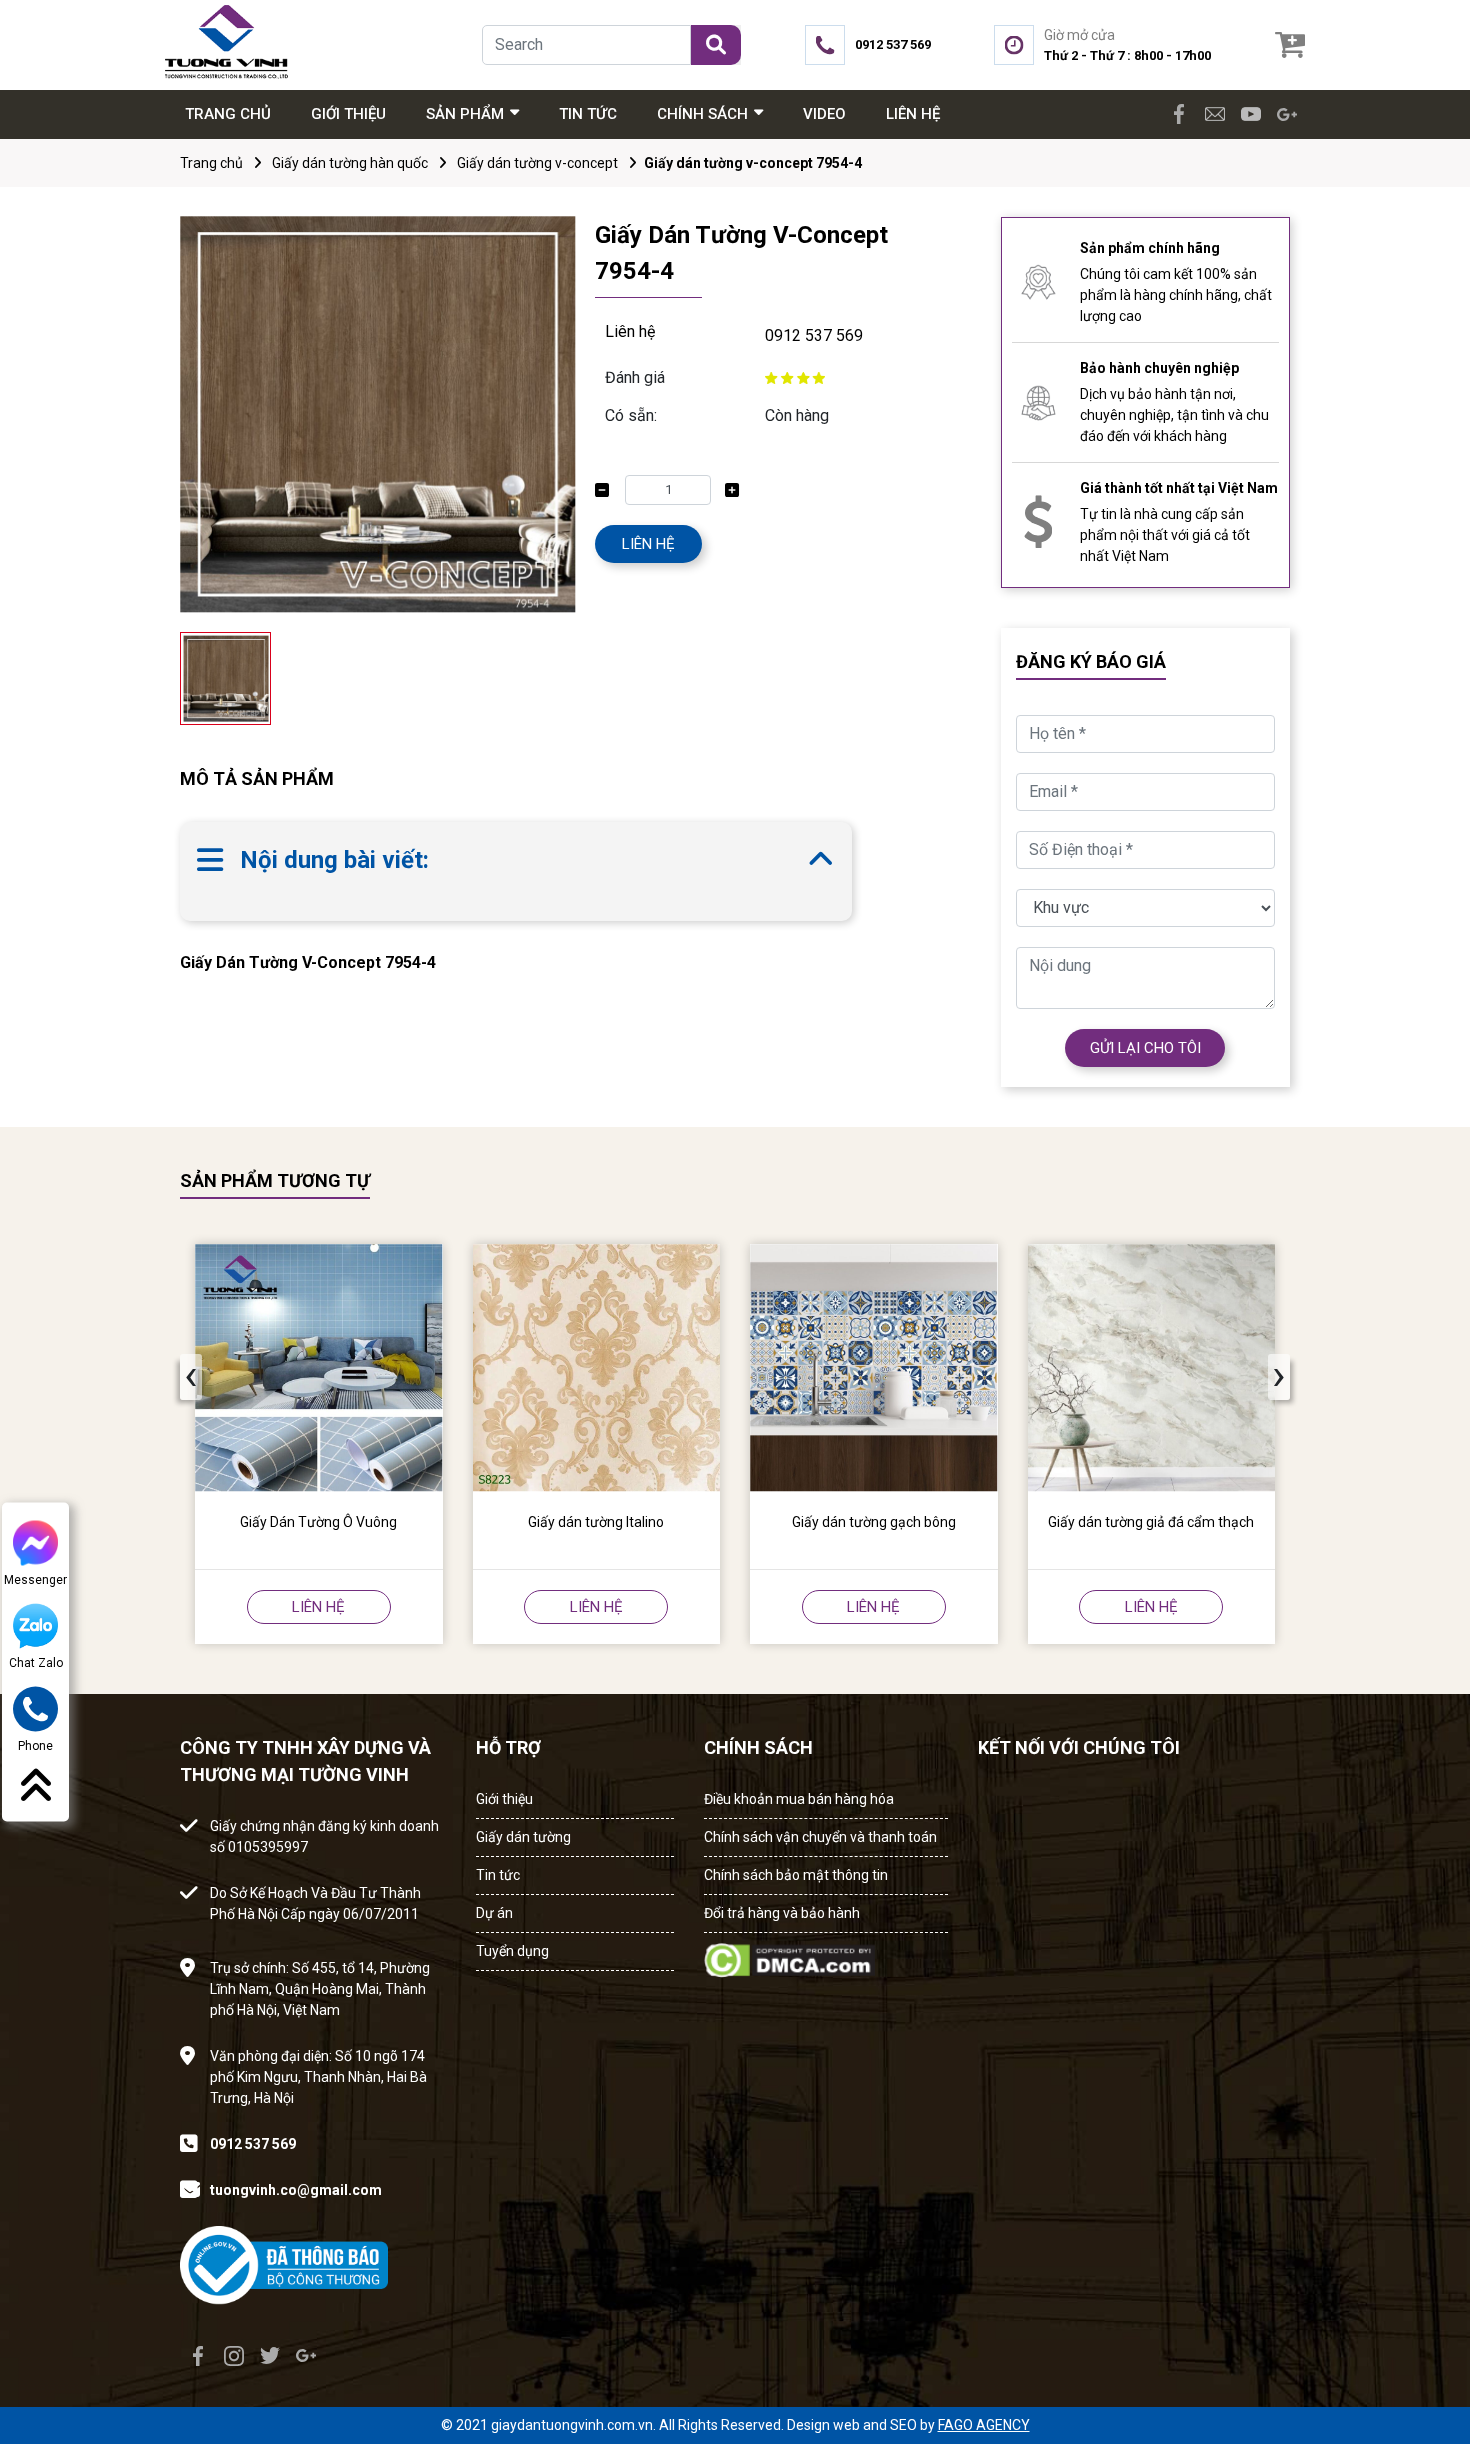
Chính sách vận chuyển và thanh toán (820, 1837)
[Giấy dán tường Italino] (597, 1368)
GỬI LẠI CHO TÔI (1145, 1048)
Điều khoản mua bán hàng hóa (799, 1799)
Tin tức (498, 1875)
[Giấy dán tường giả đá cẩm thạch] (1152, 1368)
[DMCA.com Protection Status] (789, 1954)
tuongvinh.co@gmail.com (296, 2190)
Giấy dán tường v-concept (537, 163)
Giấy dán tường (523, 1837)
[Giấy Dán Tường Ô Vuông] (319, 1368)
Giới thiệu (504, 1799)
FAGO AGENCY (984, 2425)
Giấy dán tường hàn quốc (350, 163)
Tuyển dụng (512, 1951)
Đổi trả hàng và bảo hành (782, 1913)
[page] (1179, 114)
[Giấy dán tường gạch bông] (874, 1368)
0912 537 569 (814, 335)
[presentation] (191, 1377)
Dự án (494, 1913)
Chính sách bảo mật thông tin (796, 1875)
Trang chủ (211, 163)
